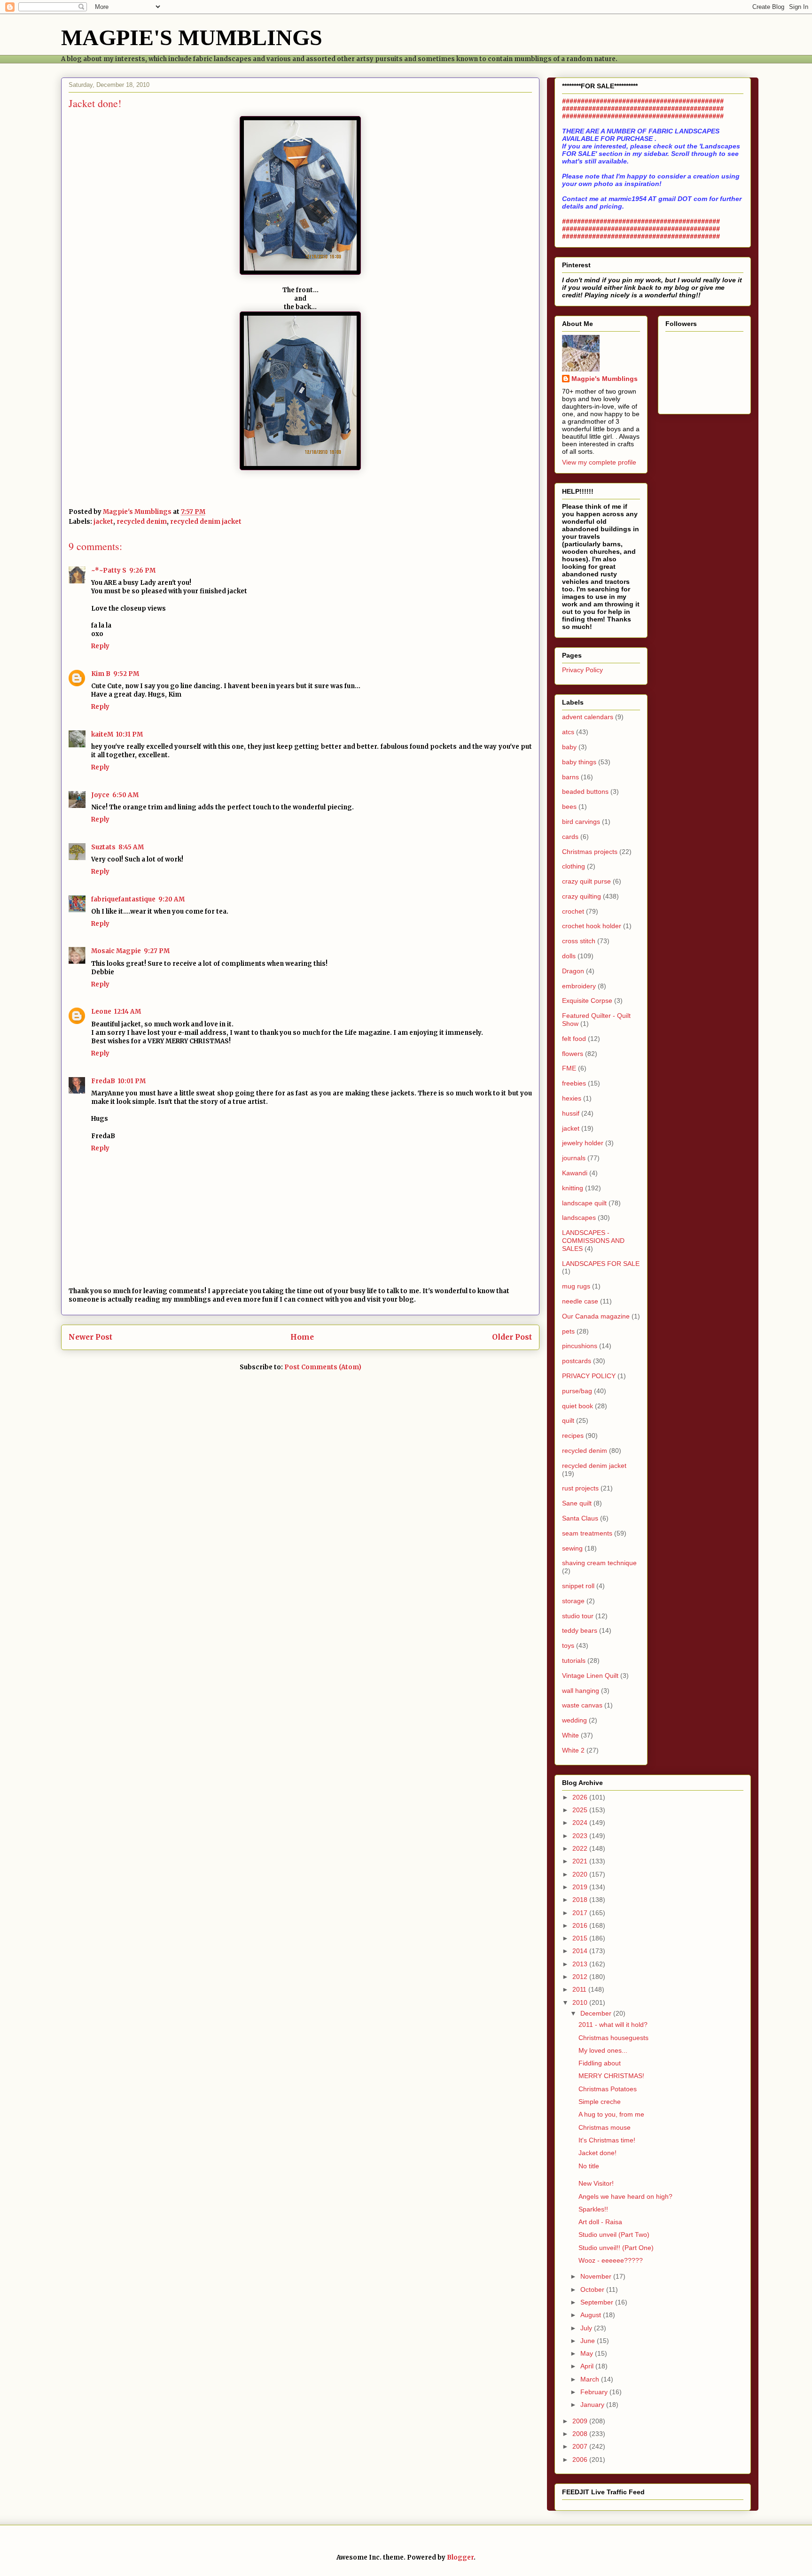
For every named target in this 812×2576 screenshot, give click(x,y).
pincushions (580, 1346)
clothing (574, 866)
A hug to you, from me (611, 2114)
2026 (581, 1797)
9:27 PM (157, 951)
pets (568, 1331)
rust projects (580, 1488)
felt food (574, 1039)
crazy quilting (582, 896)
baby (569, 747)
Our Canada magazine (596, 1316)
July (587, 2328)
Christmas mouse (605, 2127)
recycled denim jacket (206, 522)
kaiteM (102, 734)
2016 (581, 1925)
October (593, 2289)
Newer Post (90, 1337)
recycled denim (142, 522)
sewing (572, 1548)
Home (302, 1337)
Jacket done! (597, 2153)
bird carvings (581, 822)
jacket (103, 522)
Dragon (573, 971)
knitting (573, 1188)
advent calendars (588, 717)
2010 (581, 2002)
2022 (581, 1848)
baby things (579, 762)
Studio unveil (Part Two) (614, 2235)
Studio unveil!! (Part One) (616, 2248)
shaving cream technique (599, 1563)
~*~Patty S (109, 570)
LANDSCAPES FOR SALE (601, 1264)
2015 (581, 1938)
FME (569, 1068)
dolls (569, 956)
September (598, 2302)
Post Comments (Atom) (323, 1367)
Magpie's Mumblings (605, 379)
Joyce (100, 795)
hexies (572, 1098)
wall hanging (581, 1691)
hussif (571, 1113)
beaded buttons (585, 791)
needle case (580, 1301)
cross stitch (579, 941)
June (589, 2341)
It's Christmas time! (607, 2140)
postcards (577, 1361)
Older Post (512, 1337)
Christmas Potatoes (608, 2089)
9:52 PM (126, 674)
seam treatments (587, 1533)
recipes (573, 1435)
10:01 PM (132, 1081)
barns (570, 777)
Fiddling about (600, 2063)
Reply (100, 646)
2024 (581, 1823)
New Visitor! (596, 2183)
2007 (581, 2446)
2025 (581, 1810)
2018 (581, 1900)
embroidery (579, 986)
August (592, 2315)
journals (574, 1158)
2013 (581, 1964)
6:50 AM (125, 795)
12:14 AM (128, 1012)
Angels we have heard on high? (625, 2196)
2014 (581, 1951)
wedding (574, 1720)
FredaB (103, 1081)
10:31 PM (129, 734)
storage (573, 1601)
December (597, 2013)
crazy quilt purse (586, 881)
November (597, 2276)
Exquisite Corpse (587, 1001)
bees (569, 807)
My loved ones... (603, 2050)
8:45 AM (131, 847)
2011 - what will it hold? (613, 2025)
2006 (581, 2460)
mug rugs (576, 1286)
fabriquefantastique (123, 899)
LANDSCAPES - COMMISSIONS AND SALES (593, 1241)
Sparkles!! (593, 2209)
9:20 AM (172, 899)
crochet (573, 911)
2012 (581, 1977)
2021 (581, 1861)
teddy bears (580, 1630)
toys (568, 1645)
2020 (581, 1874)
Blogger (460, 2557)
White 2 (573, 1750)
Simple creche (600, 2102)
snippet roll (578, 1586)
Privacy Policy (582, 670)
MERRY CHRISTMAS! (611, 2076)
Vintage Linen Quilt (590, 1676)
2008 (581, 2434)
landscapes (579, 1218)
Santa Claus (580, 1518)
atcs (568, 732)
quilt (568, 1420)
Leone (101, 1012)
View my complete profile (599, 462)
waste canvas (582, 1705)
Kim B (101, 674)
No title (589, 2166)
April (588, 2366)
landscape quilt (584, 1203)
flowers (573, 1054)
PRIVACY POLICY (589, 1376)
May (588, 2353)
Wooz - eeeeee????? (611, 2260)
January (593, 2405)
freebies (574, 1083)
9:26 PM (142, 570)
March (591, 2379)
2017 (581, 1913)
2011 (580, 1989)
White (570, 1735)
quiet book (578, 1406)
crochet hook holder (592, 926)
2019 (581, 1887)
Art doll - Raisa (600, 2222)
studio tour (578, 1616)
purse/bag (577, 1391)
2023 (581, 1836)
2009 (581, 2421)
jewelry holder (583, 1143)
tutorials (574, 1660)
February (595, 2392)
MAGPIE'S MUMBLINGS (192, 37)
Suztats (103, 847)
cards (570, 837)
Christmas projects (590, 852)
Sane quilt (577, 1503)
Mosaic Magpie (116, 951)
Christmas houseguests (613, 2038)
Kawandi (575, 1173)
